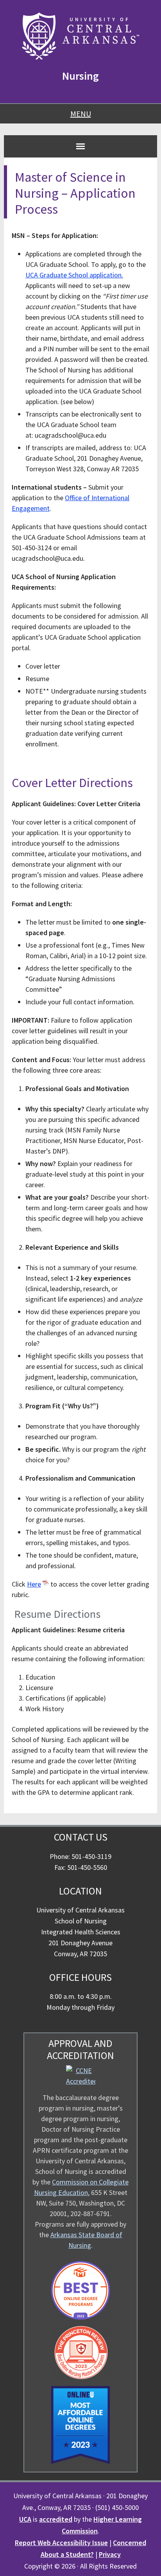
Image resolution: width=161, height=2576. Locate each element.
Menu (81, 114)
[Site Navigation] (80, 146)
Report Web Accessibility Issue (61, 2543)
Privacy (110, 2554)
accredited (56, 2519)
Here (34, 1584)
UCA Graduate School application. (74, 275)
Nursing (80, 76)
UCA (25, 2519)
